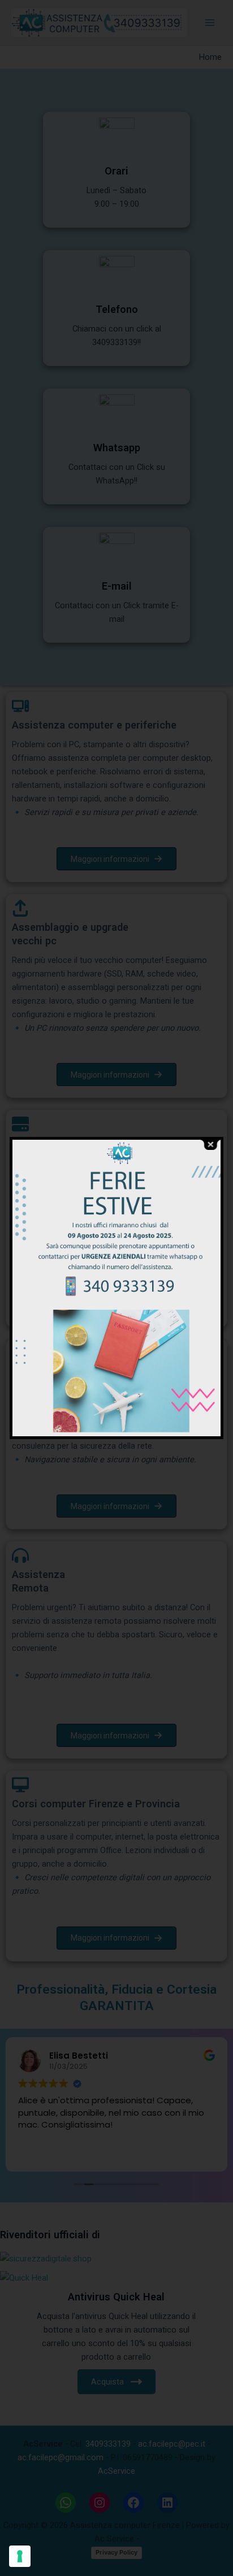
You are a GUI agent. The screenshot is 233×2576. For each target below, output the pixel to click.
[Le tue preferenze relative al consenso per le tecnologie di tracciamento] (20, 2556)
